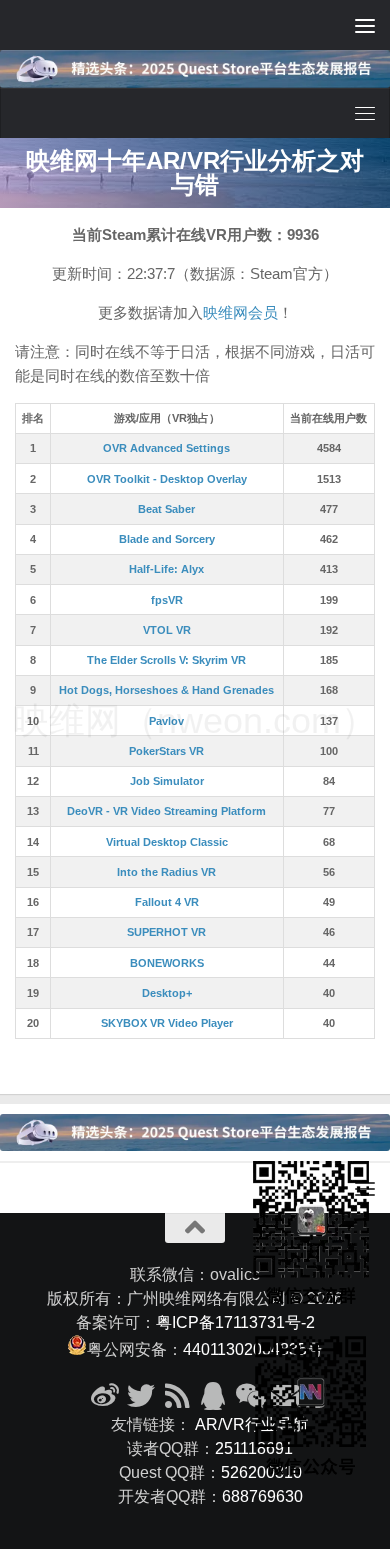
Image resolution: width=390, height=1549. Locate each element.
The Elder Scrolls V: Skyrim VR (166, 660)
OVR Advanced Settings (166, 448)
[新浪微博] (105, 1396)
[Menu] (365, 25)
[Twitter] (141, 1396)
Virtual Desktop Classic (167, 842)
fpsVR (167, 600)
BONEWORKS (167, 963)
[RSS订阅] (177, 1396)
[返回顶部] (195, 1228)
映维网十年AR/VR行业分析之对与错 (195, 172)
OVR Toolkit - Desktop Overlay (167, 479)
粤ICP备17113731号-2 (235, 1322)
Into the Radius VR (166, 872)
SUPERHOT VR (166, 932)
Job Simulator (167, 781)
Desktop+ (167, 993)
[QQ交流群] (213, 1396)
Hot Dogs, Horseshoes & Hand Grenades (166, 690)
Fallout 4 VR (167, 902)
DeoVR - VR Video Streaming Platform (166, 811)
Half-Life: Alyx (166, 569)
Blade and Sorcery (167, 539)
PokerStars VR (166, 751)
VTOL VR (167, 630)
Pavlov (166, 721)
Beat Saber (166, 509)
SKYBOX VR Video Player (167, 1023)
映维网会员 (240, 312)
